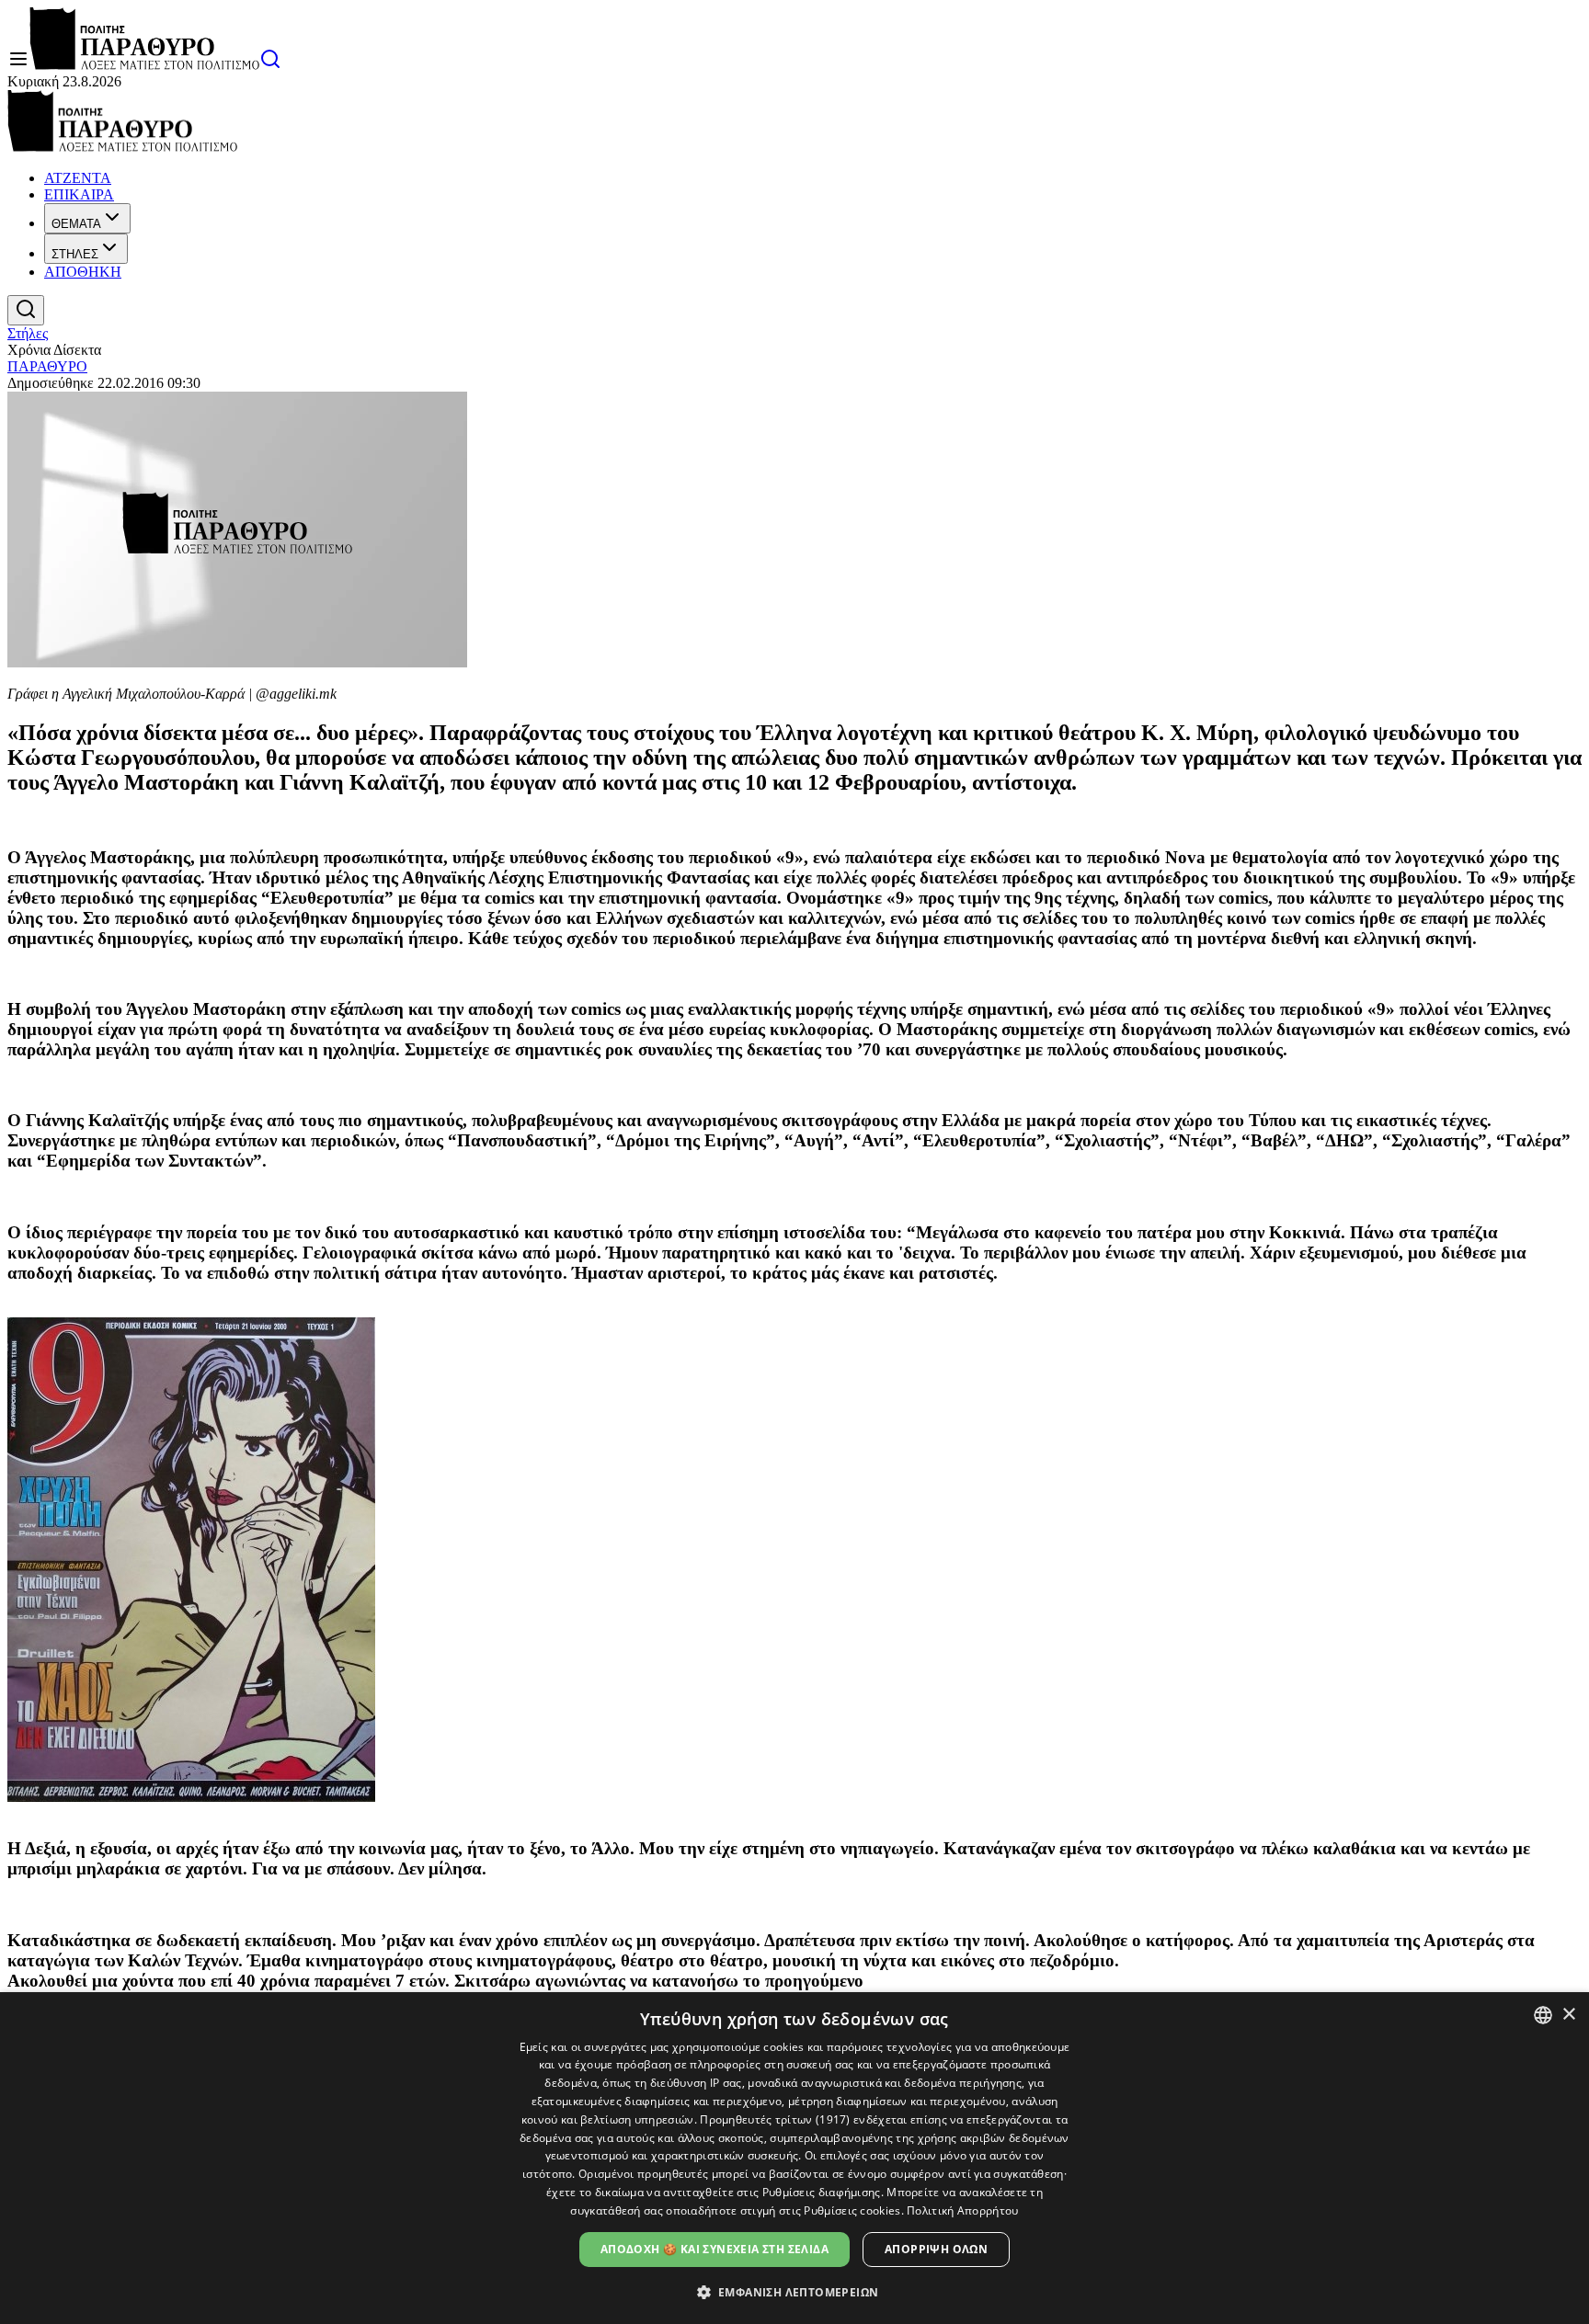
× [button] (1568, 2015)
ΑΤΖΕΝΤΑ (78, 178)
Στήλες (28, 333)
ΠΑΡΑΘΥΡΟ (47, 366)
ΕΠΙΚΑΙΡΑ (79, 194)
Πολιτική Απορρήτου (962, 2210)
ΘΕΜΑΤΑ (76, 224)
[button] (795, 2291)
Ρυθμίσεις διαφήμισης (822, 2192)
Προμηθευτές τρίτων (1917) (775, 2119)
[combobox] (1543, 2015)
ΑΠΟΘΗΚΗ (83, 272)
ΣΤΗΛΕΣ (75, 254)
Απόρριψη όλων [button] (936, 2249)
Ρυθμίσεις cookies (852, 2210)
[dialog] (794, 2158)
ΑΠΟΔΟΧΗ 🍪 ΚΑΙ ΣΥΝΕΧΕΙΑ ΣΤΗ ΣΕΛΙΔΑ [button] (714, 2249)
